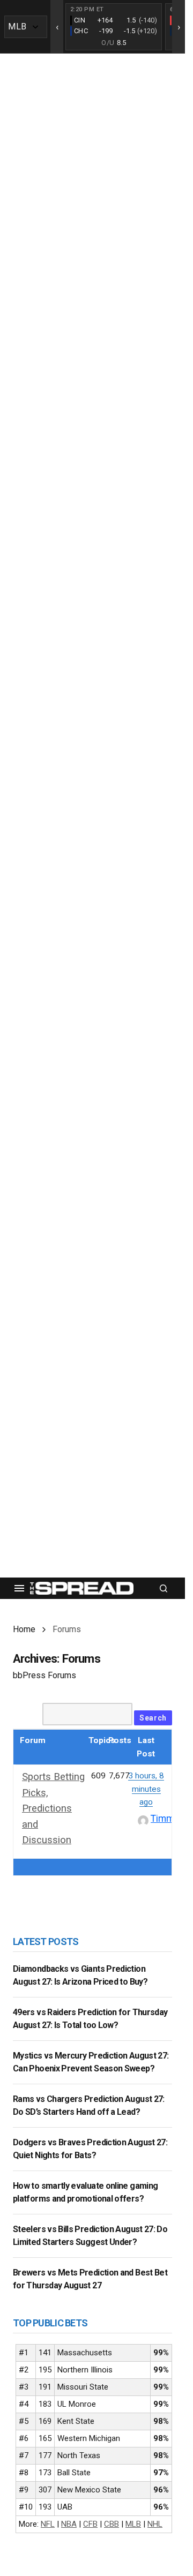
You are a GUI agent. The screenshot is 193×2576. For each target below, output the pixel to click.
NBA (69, 2524)
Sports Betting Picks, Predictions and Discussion (53, 1808)
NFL (48, 2524)
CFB (90, 2524)
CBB (112, 2524)
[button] (19, 1588)
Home (24, 1629)
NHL (155, 2524)
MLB (133, 2524)
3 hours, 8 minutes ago (146, 1789)
